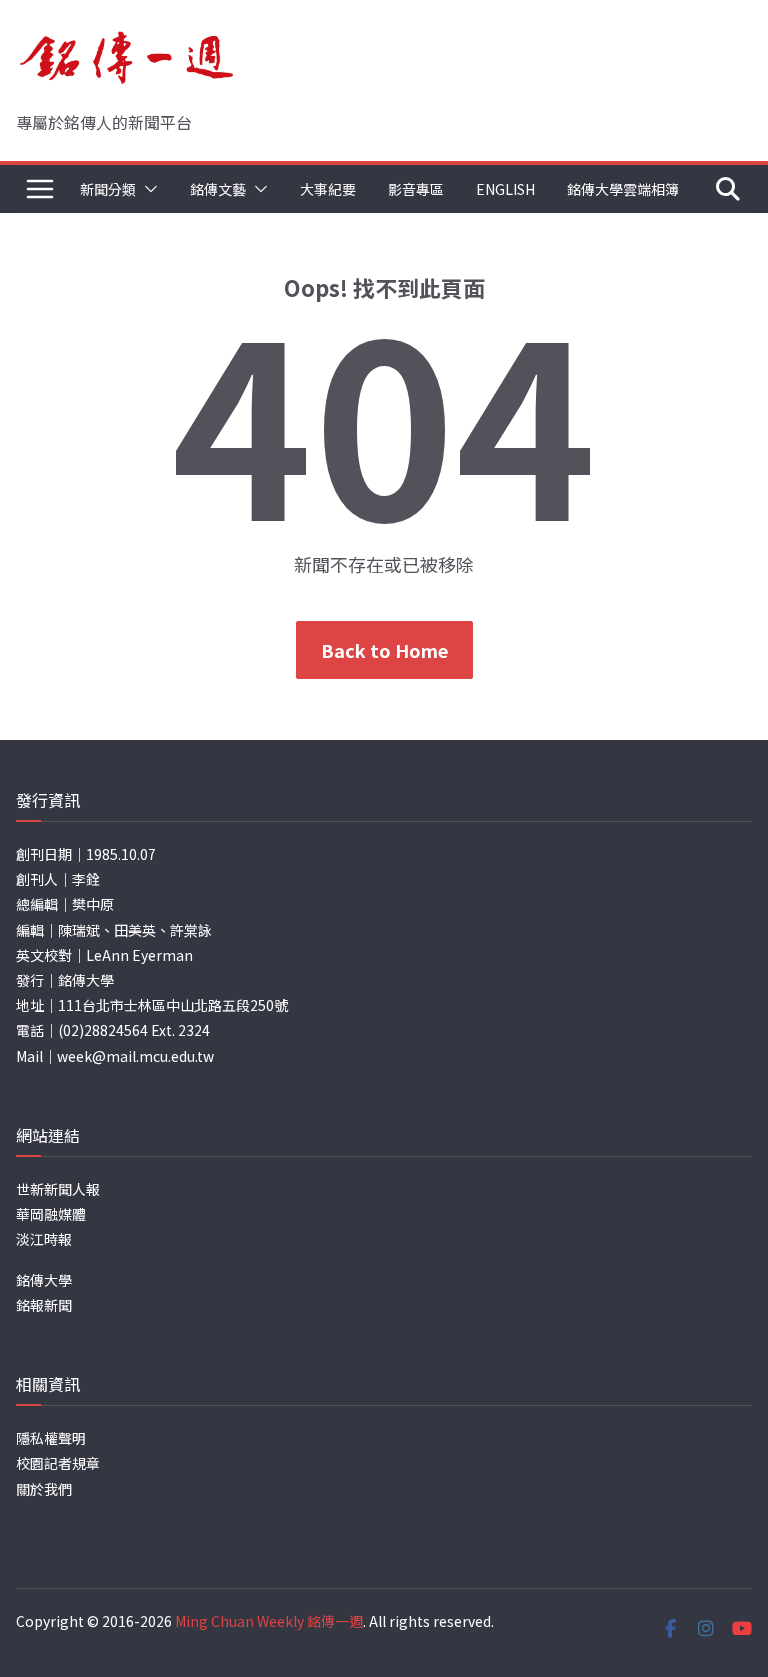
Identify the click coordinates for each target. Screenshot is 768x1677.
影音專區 (416, 189)
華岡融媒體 (51, 1214)
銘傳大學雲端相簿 (623, 189)
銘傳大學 (44, 1280)
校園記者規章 (58, 1463)
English (505, 189)
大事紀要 (328, 189)
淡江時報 (44, 1239)
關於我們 (44, 1489)
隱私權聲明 (51, 1438)
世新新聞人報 (58, 1189)
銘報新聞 (44, 1305)
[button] (147, 189)
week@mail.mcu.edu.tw (135, 1056)
